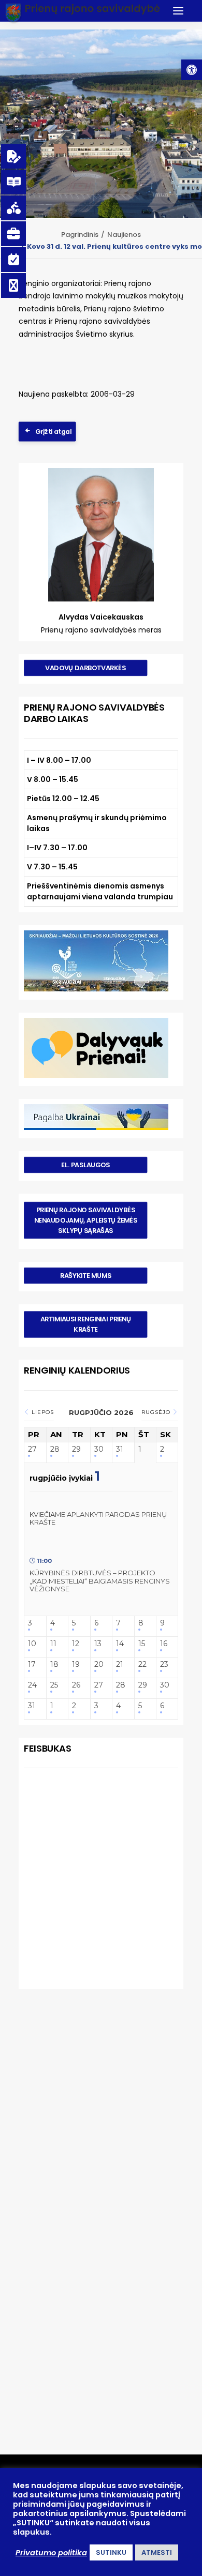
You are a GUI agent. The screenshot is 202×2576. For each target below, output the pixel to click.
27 (32, 1449)
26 (76, 1685)
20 (99, 1664)
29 (76, 1449)
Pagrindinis (80, 235)
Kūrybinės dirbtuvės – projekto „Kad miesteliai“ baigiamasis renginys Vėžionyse (100, 1581)
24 (32, 1685)
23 (164, 1664)
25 (54, 1685)
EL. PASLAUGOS (85, 1165)
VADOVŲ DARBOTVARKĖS (85, 668)
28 (55, 1449)
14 (120, 1644)
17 (32, 1664)
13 (98, 1644)
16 (164, 1644)
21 (120, 1664)
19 (76, 1664)
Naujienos (124, 235)
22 (142, 1664)
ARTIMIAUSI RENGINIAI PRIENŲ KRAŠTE (86, 1324)
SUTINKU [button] (111, 2552)
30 (99, 1449)
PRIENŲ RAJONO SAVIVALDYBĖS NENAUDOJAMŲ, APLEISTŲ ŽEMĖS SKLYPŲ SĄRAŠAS (86, 1221)
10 (32, 1644)
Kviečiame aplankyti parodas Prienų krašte (98, 1518)
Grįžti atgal (53, 431)
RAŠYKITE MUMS (85, 1276)
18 (54, 1664)
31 (120, 1449)
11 (53, 1644)
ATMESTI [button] (157, 2552)
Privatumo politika (51, 2553)
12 (76, 1644)
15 (142, 1644)
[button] (192, 70)
